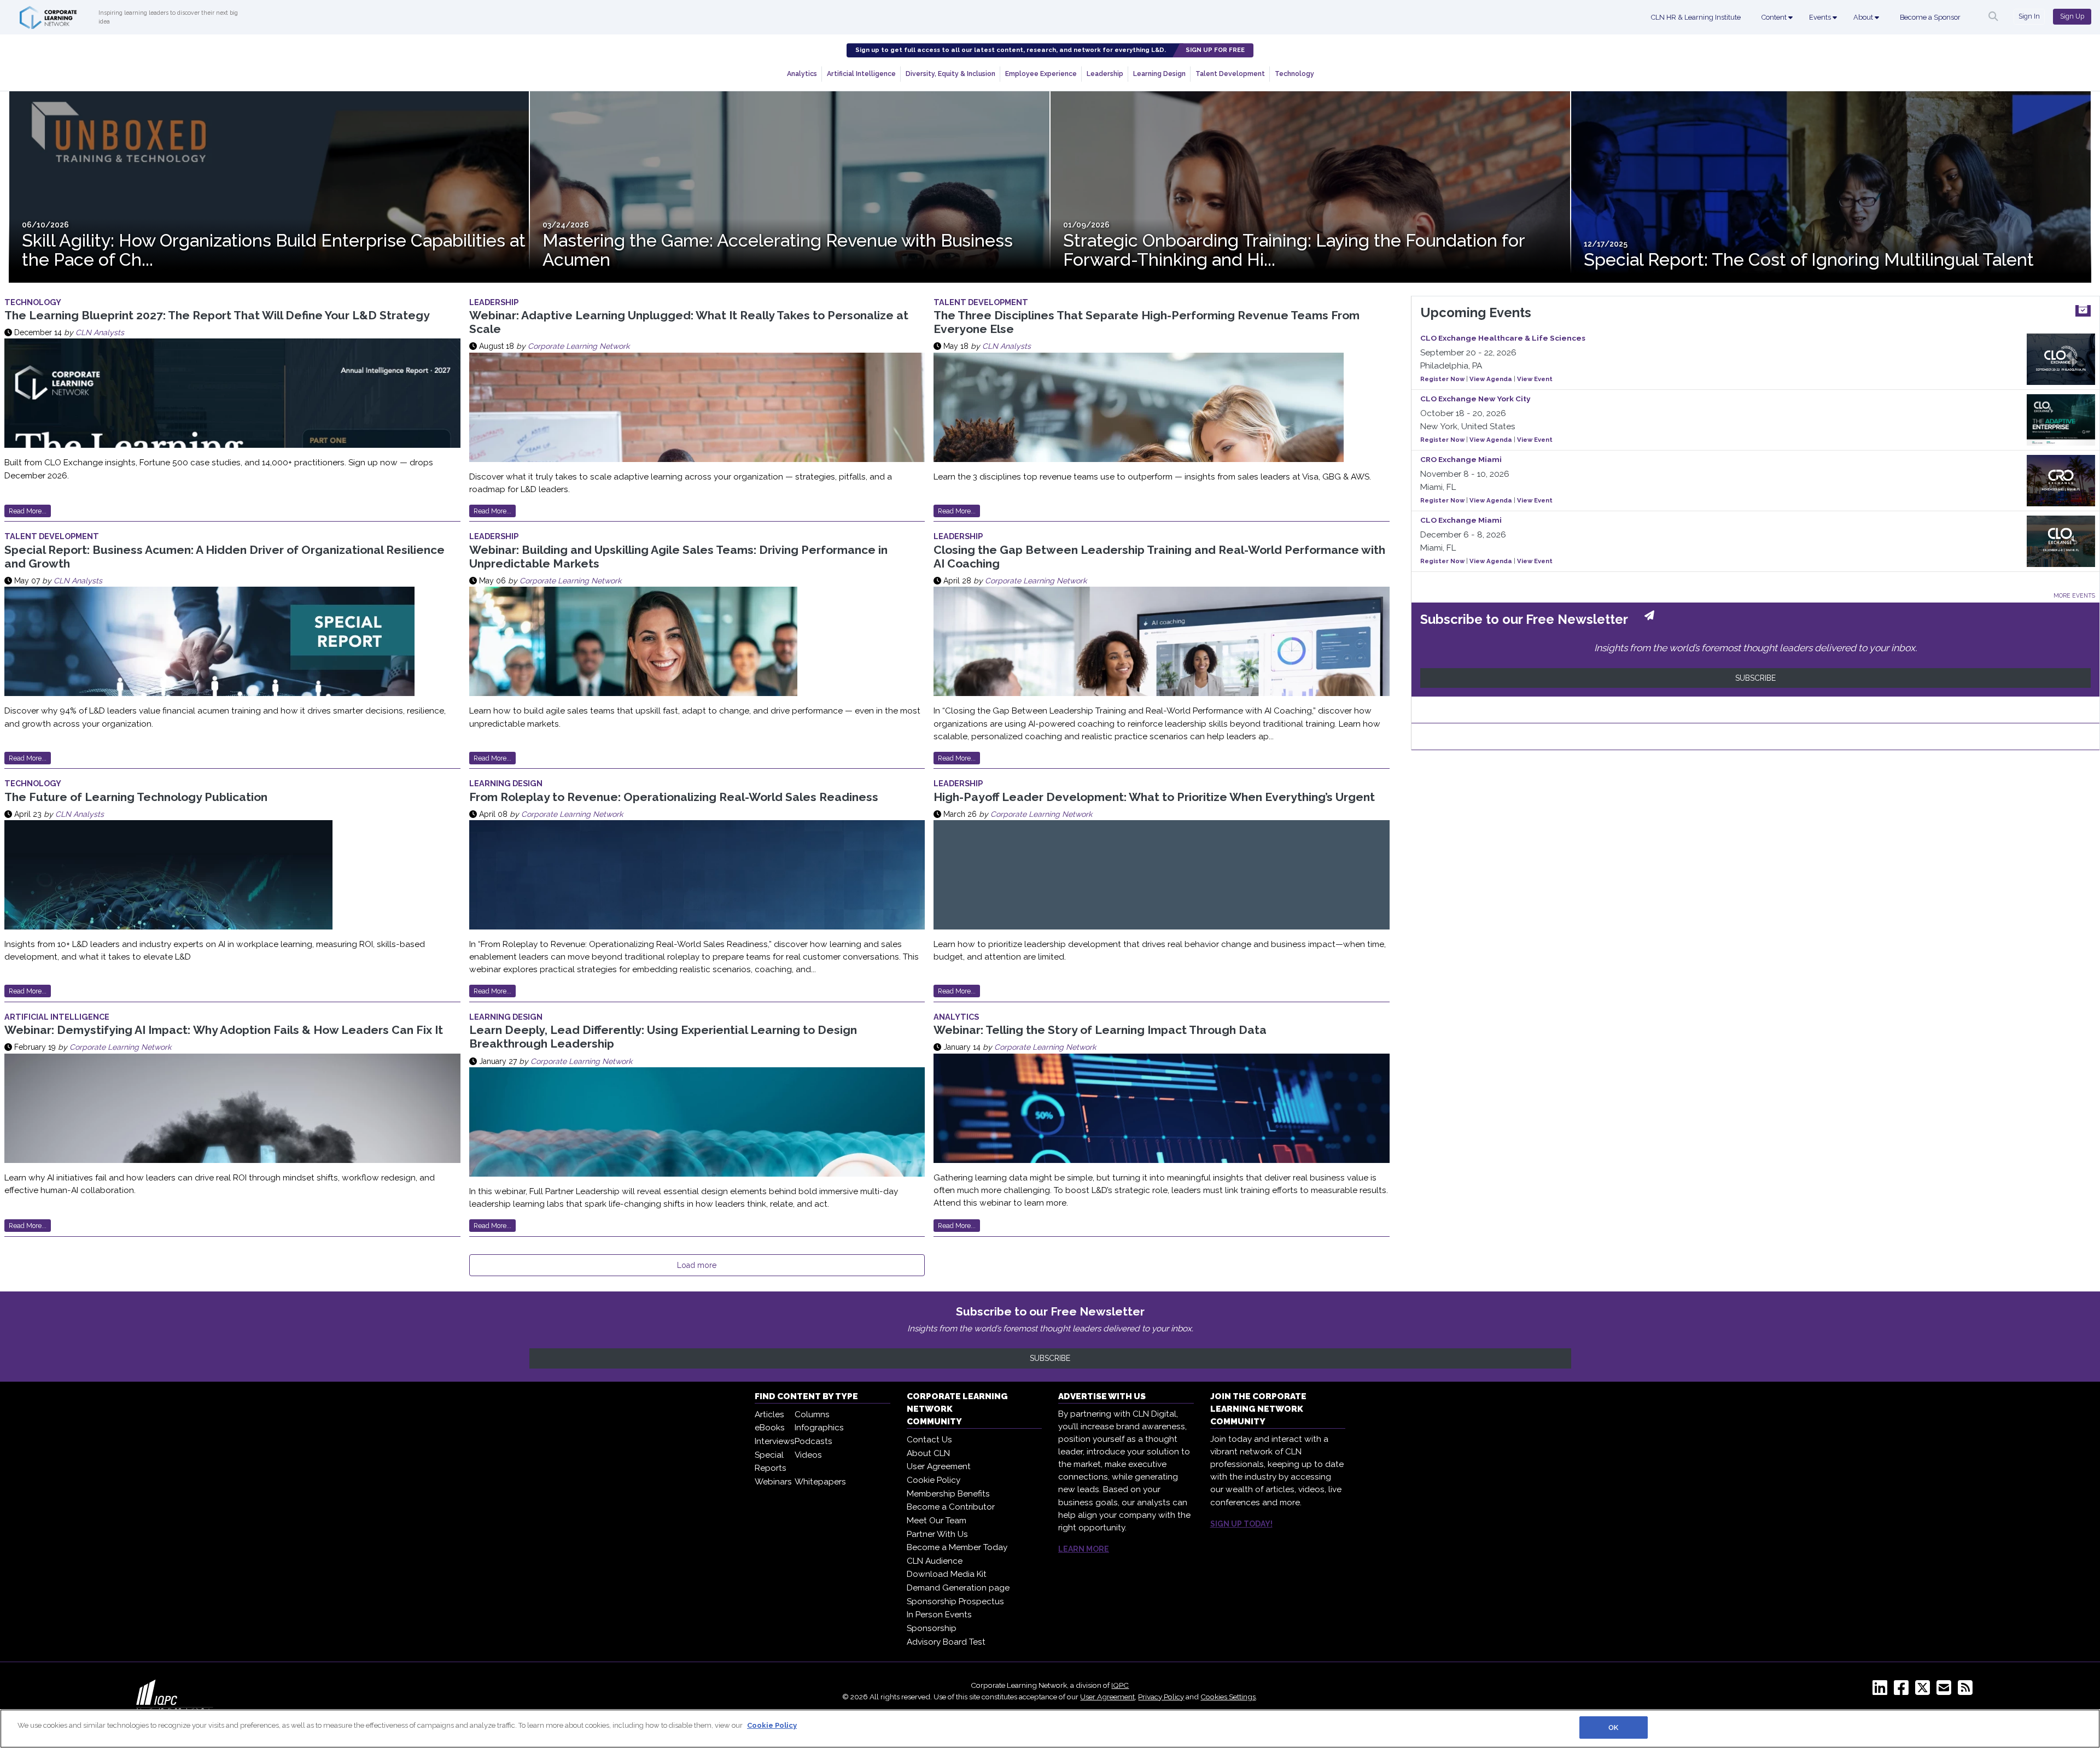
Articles (769, 1414)
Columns (812, 1414)
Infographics (819, 1428)
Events (1821, 17)
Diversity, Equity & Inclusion (950, 74)
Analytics (802, 74)
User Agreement (939, 1466)
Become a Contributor (951, 1507)
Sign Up (2072, 16)
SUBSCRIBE (1755, 678)
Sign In (2029, 16)
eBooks (770, 1428)
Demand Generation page (958, 1588)
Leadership (1105, 74)
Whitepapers (820, 1482)
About (1864, 17)
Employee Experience (1041, 74)
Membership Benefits (948, 1494)
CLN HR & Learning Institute (1696, 17)
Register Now (1442, 379)
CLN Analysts (100, 332)
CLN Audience (935, 1561)
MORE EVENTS (2074, 595)
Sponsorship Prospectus (955, 1601)
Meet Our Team (937, 1521)
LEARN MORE (1084, 1549)
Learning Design (1159, 74)
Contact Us (929, 1440)
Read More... (28, 511)
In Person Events (939, 1615)
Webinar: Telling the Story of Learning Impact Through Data (1100, 1030)
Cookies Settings (1228, 1697)
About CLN (928, 1453)
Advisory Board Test (946, 1642)
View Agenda (1491, 379)
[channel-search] (1993, 16)
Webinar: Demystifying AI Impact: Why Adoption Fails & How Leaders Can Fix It (224, 1030)
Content (1775, 17)
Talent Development (1230, 74)
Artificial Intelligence (861, 74)
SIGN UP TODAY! (1241, 1524)
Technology (1294, 74)
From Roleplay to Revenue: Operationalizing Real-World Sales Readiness (674, 797)
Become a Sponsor (1930, 17)
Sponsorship (932, 1628)
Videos (808, 1455)
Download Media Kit (947, 1574)
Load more (697, 1265)
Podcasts (813, 1441)
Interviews (775, 1441)
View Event (1535, 379)
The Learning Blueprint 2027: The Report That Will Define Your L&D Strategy (217, 315)
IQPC (1120, 1685)
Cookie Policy (934, 1480)
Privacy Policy (1161, 1697)
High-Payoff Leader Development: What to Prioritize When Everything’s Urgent (1154, 797)
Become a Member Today (957, 1547)
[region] (1050, 1729)
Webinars (773, 1482)
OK (1613, 1727)
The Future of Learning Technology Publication (136, 797)
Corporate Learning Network (579, 346)
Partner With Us (937, 1534)
